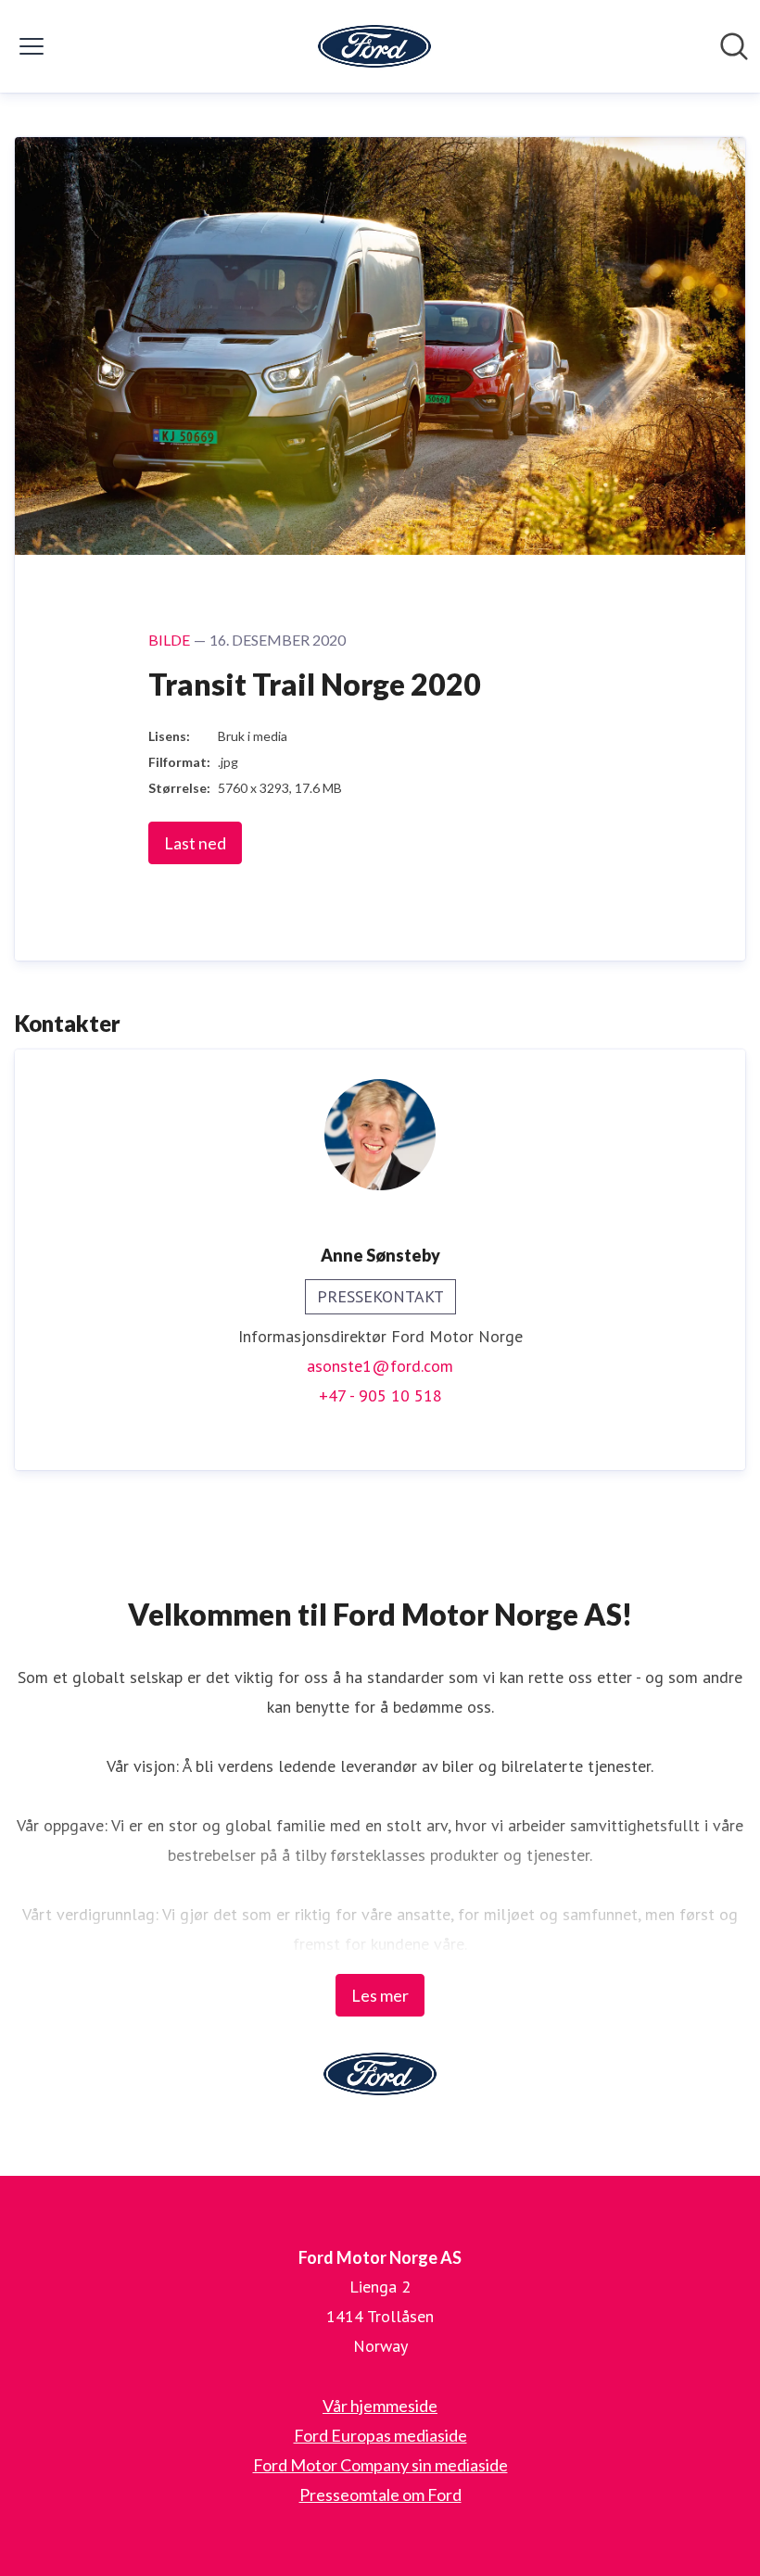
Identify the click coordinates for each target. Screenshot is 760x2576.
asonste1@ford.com (380, 1366)
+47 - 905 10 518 (380, 1395)
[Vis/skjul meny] (32, 46)
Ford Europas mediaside (380, 2435)
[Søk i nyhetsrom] (734, 46)
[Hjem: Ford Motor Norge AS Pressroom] (374, 46)
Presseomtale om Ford (380, 2494)
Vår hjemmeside (380, 2406)
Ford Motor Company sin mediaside (380, 2465)
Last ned (195, 843)
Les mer (380, 1995)
